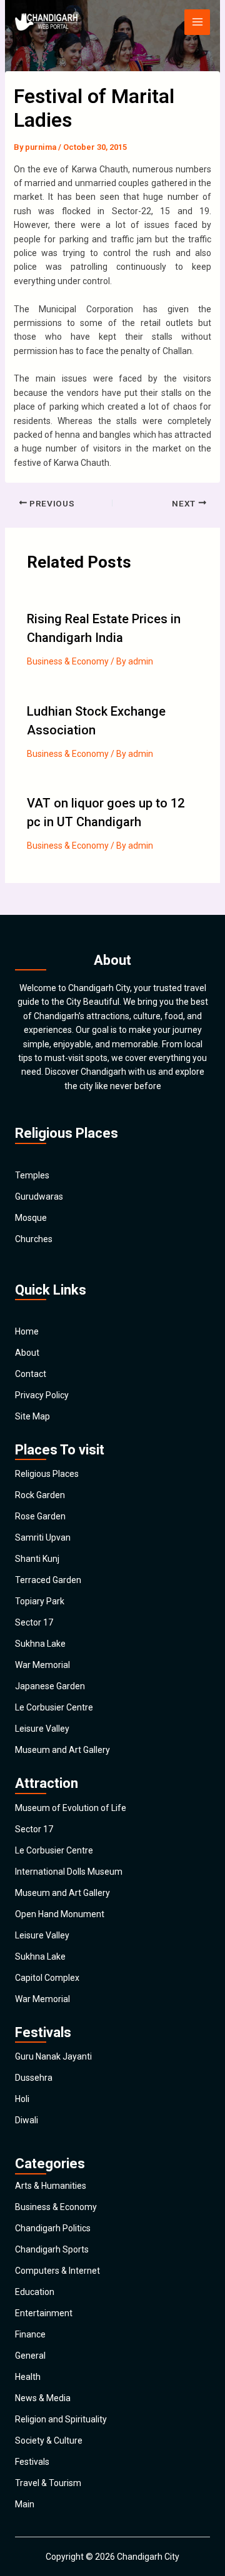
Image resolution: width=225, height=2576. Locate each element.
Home (27, 1331)
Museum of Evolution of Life (71, 1808)
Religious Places (47, 1474)
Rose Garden (40, 1516)
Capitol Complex (47, 1978)
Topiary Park (40, 1601)
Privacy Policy (42, 1395)
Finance (30, 2334)
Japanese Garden (50, 1686)
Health (28, 2377)
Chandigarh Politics (53, 2228)
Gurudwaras (39, 1197)
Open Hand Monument (60, 1914)
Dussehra (34, 2078)
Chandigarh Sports (52, 2249)
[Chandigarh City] (46, 22)
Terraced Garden (48, 1580)
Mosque (31, 1218)
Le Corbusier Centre (54, 1707)
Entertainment (44, 2313)
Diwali (27, 2120)
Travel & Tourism (48, 2483)
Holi (22, 2099)
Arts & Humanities (51, 2186)
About (27, 1353)
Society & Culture (49, 2440)
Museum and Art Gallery (62, 1750)
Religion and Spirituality (61, 2419)
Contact (31, 1374)
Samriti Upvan (43, 1537)
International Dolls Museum (69, 1872)
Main (25, 2504)
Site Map (32, 1416)
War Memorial (42, 1665)
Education (35, 2292)
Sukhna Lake (40, 1644)
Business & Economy (68, 661)
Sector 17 (34, 1622)
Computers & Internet (57, 2271)
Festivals (32, 2462)
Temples (32, 1175)
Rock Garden (40, 1495)
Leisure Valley (42, 1729)
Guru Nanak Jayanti (53, 2056)
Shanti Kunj (37, 1559)
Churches (34, 1239)
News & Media (43, 2398)
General (30, 2356)
